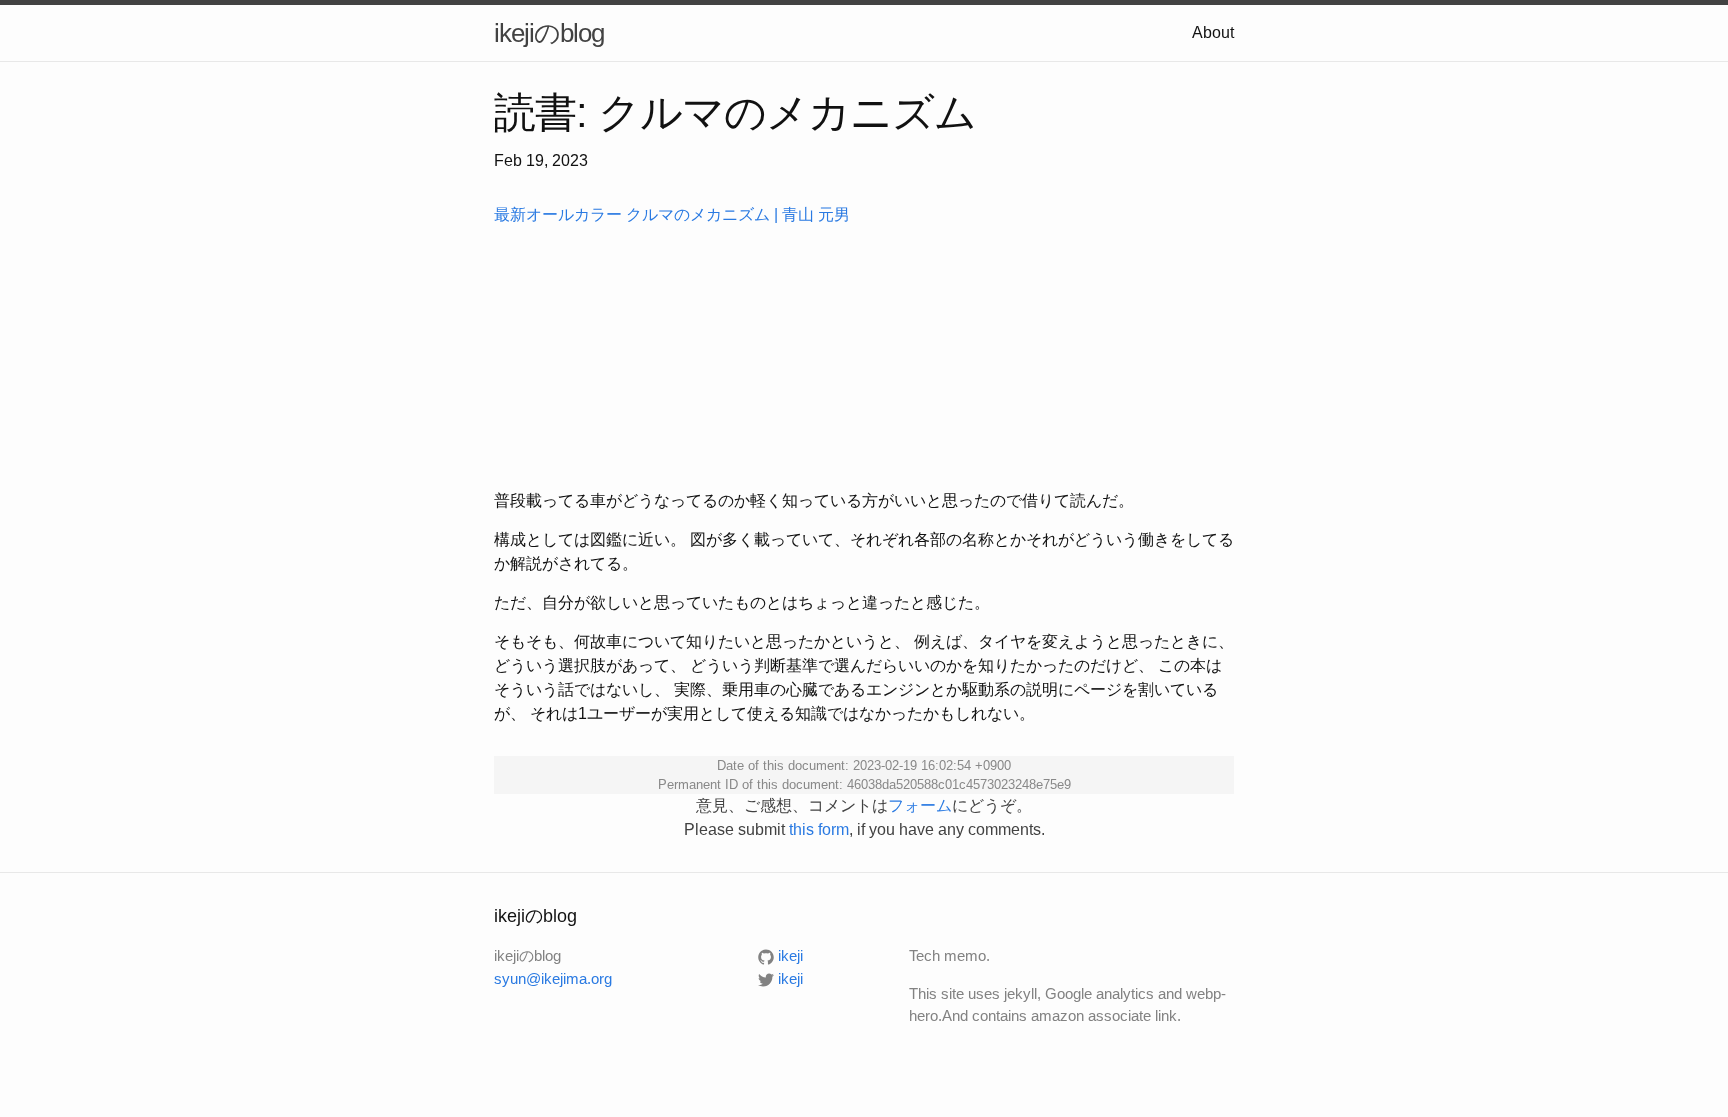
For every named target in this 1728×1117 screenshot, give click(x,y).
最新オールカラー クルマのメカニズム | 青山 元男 (672, 214)
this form (819, 829)
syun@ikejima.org (553, 978)
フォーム (920, 805)
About (1213, 32)
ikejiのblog (549, 33)
